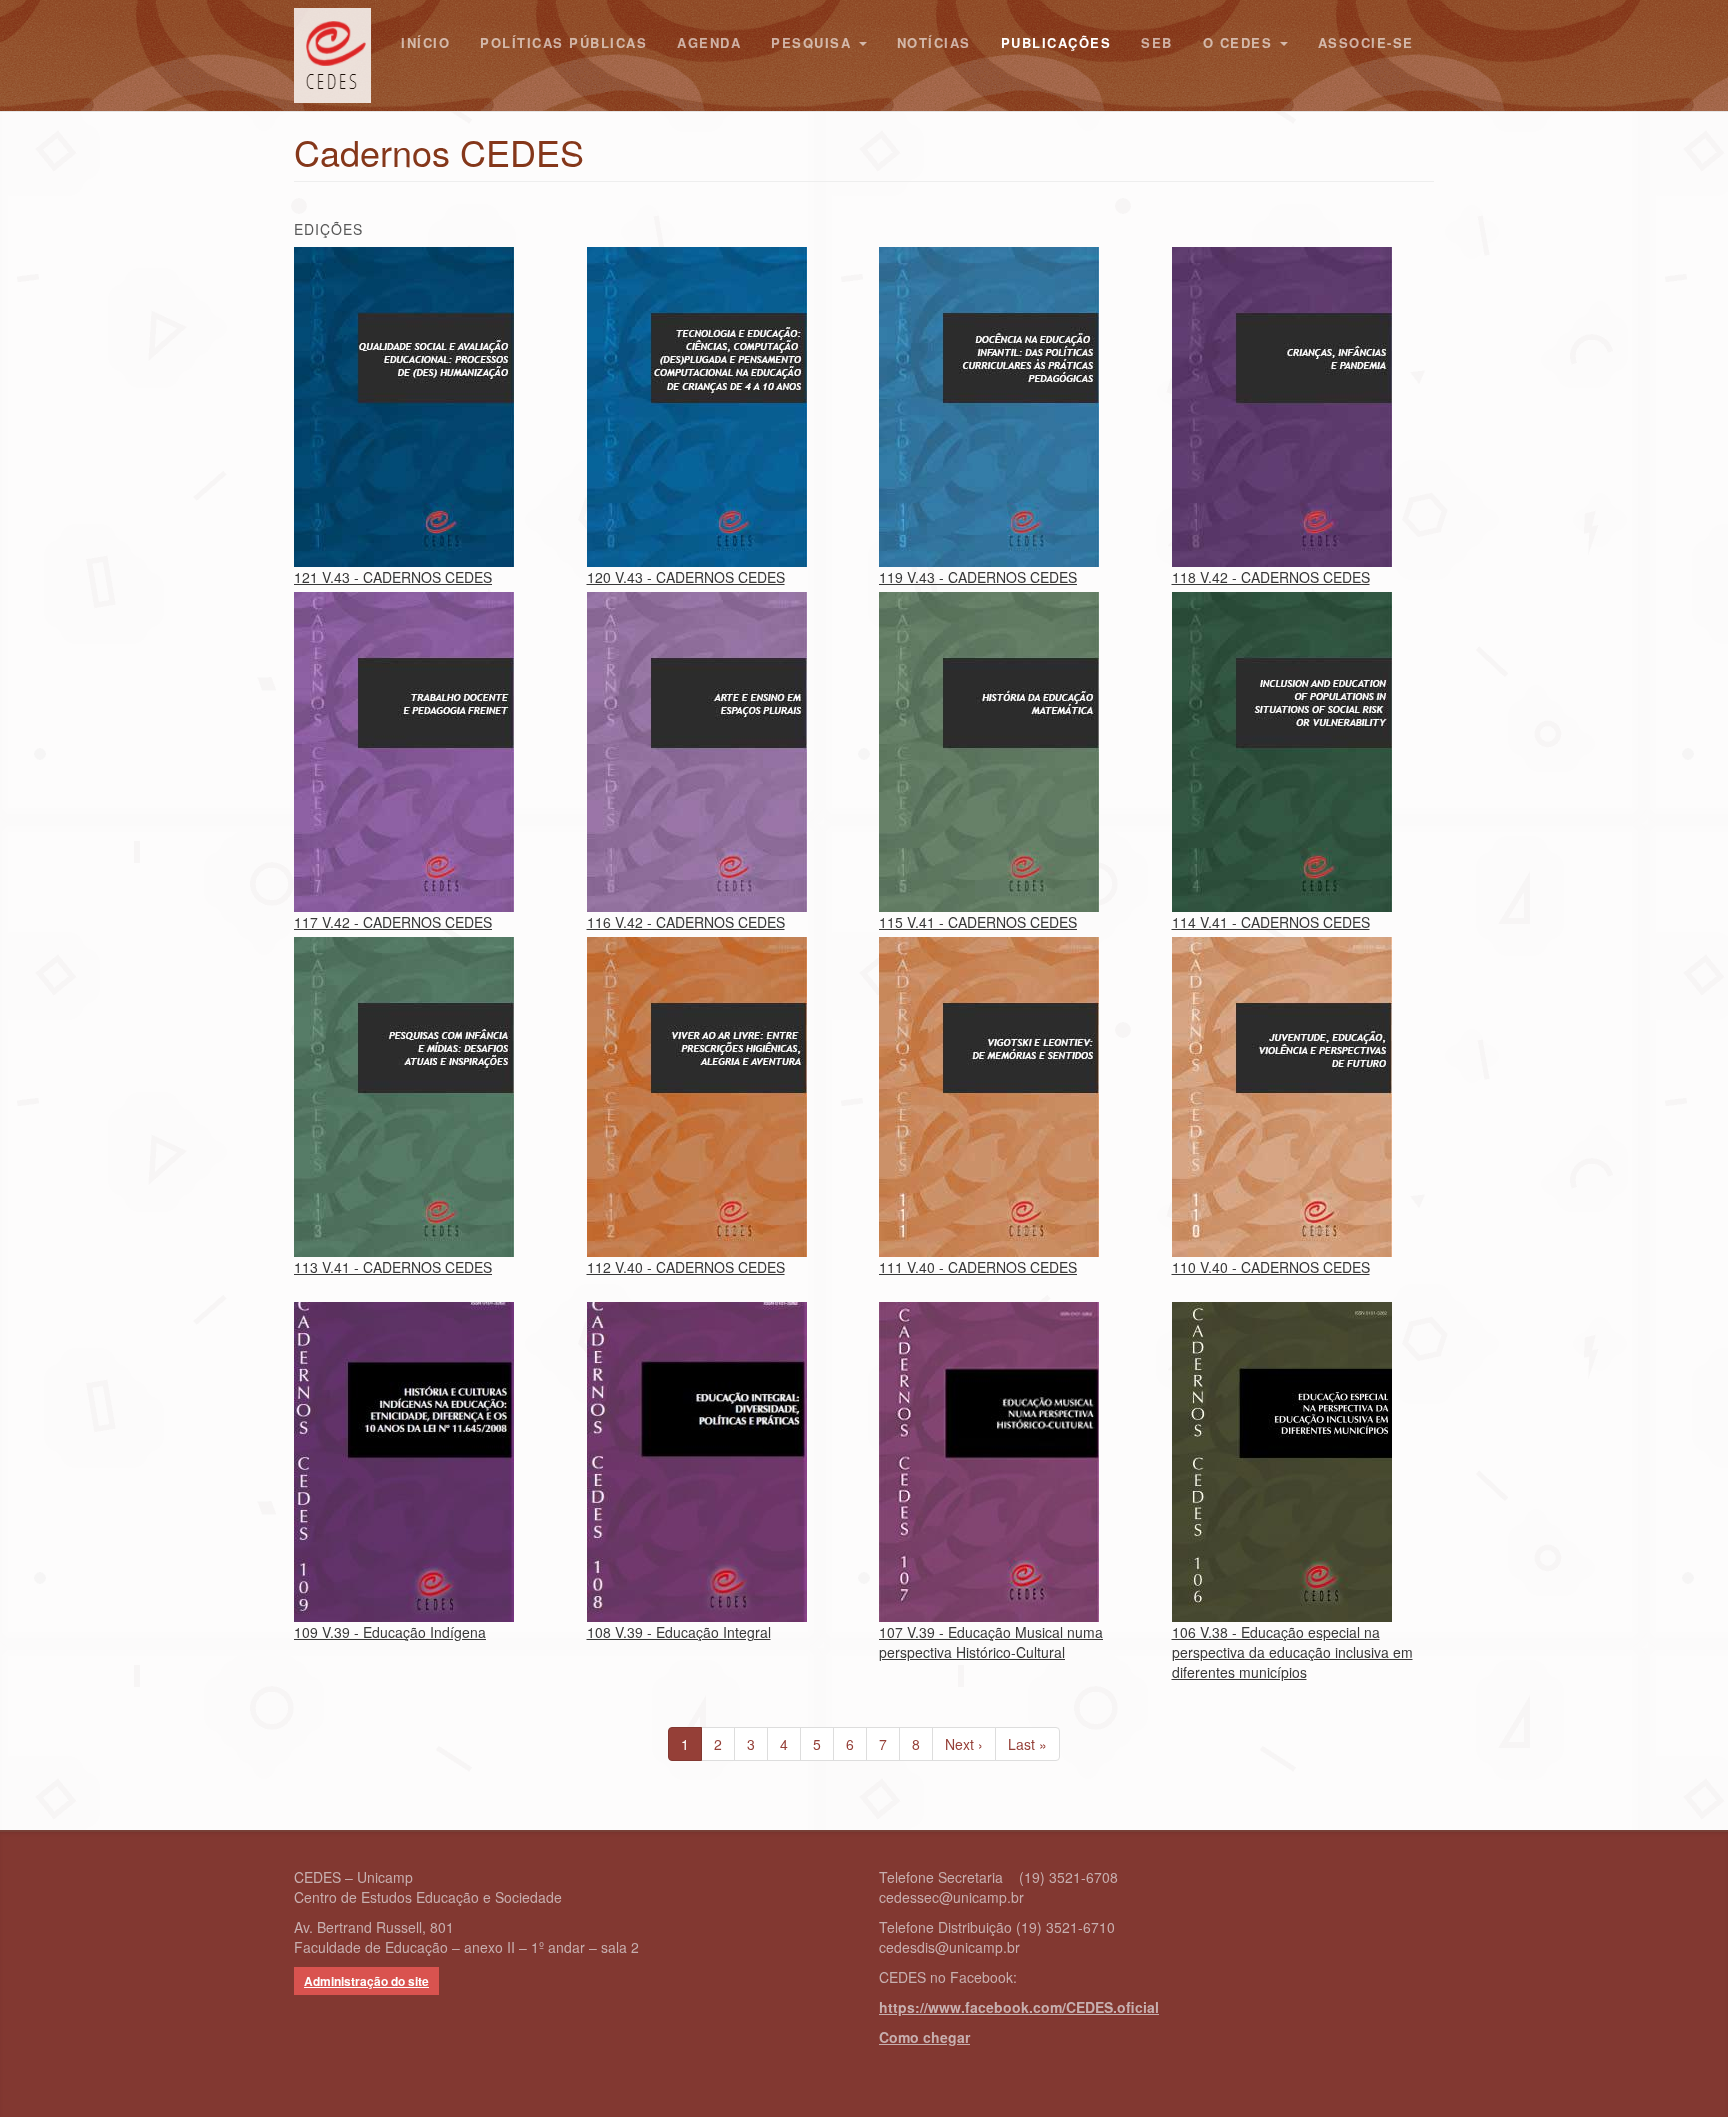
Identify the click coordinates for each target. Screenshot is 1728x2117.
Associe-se (1366, 42)
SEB (1157, 42)
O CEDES (1240, 42)
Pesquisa (814, 42)
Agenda (709, 42)
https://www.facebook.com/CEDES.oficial (1019, 2007)
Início (425, 42)
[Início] (340, 55)
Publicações (1056, 42)
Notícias (934, 42)
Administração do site (366, 1981)
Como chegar (924, 2037)
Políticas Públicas (563, 42)
